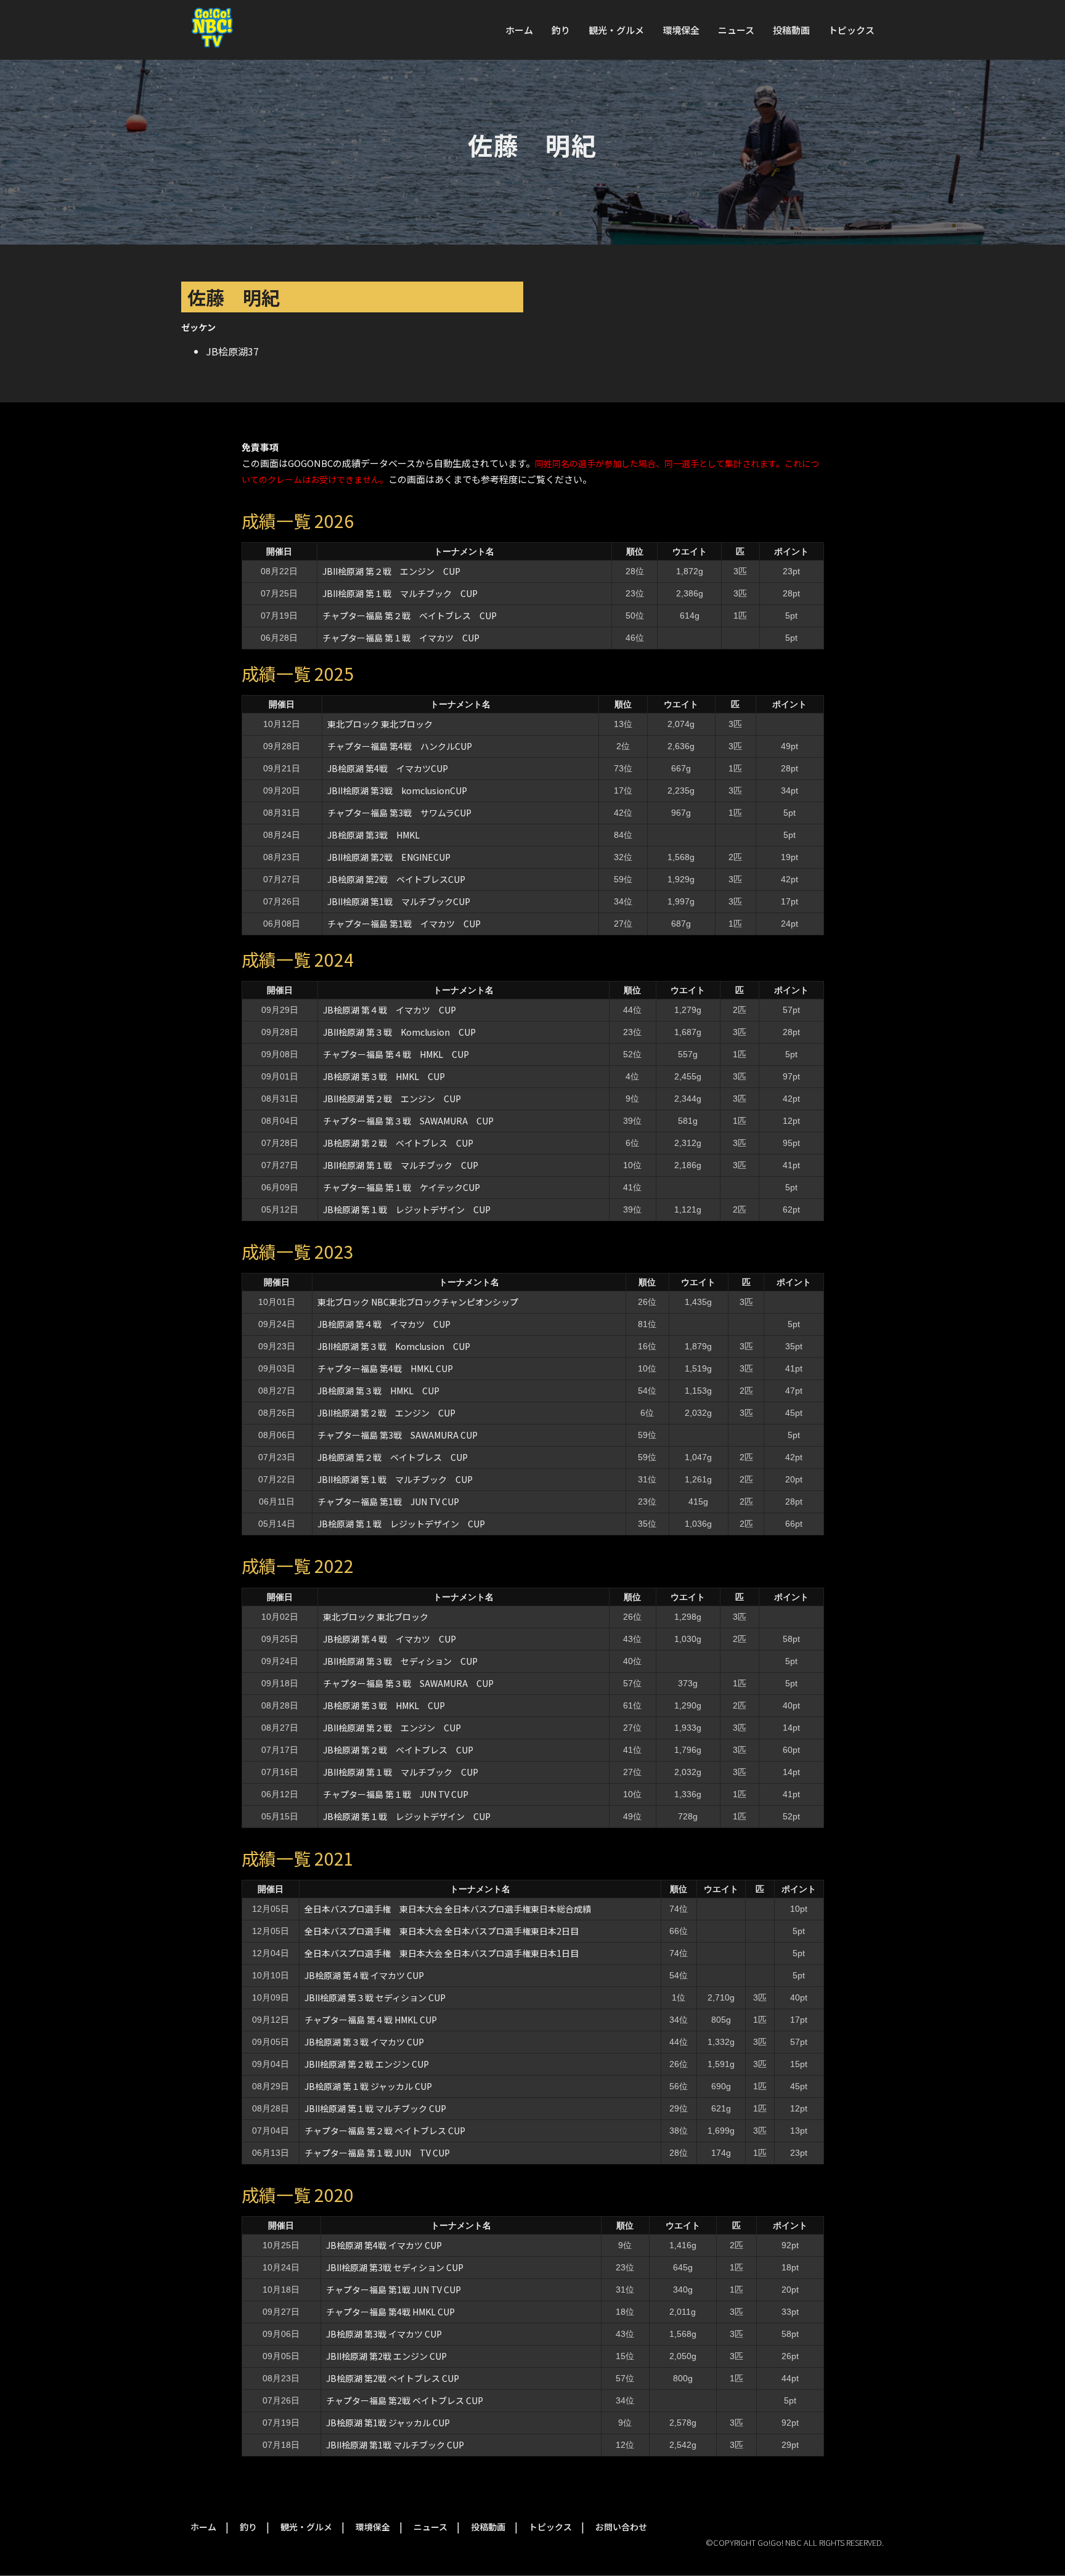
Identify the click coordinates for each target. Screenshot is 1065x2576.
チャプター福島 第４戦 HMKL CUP (396, 1054)
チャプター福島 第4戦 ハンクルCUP (400, 746)
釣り (561, 30)
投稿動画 (791, 30)
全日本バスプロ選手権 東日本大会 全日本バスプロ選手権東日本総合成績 (448, 1909)
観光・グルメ (616, 30)
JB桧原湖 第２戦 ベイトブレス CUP (398, 1143)
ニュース (736, 30)
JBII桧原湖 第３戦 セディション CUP (400, 1661)
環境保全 (681, 30)
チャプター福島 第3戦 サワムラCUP (399, 813)
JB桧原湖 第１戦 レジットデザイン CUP (407, 1209)
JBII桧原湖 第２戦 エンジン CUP (391, 571)
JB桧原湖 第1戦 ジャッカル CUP (388, 2423)
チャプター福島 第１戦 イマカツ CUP (401, 638)
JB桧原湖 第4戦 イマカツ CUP (384, 2245)
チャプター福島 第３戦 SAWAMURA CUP (408, 1121)
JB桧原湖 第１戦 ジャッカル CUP (368, 2086)
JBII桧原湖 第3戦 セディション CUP (395, 2267)
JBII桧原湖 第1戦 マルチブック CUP (395, 2445)
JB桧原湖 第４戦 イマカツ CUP (390, 1010)
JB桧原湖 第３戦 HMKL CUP (384, 1076)
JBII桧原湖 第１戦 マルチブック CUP (400, 593)
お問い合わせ (621, 2527)
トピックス (851, 30)
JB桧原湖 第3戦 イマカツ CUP (384, 2334)
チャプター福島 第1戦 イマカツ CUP (404, 924)
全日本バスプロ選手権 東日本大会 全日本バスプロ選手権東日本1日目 (442, 1953)
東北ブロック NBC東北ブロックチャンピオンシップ (418, 1302)
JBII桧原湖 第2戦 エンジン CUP (386, 2356)
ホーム (519, 30)
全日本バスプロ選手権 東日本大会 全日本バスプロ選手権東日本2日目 (442, 1931)
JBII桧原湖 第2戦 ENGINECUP (389, 857)
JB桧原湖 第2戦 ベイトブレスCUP (396, 879)
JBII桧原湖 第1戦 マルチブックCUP (399, 901)
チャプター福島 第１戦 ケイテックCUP (402, 1187)
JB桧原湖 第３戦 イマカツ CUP (364, 2042)
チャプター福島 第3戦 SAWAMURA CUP (398, 1435)
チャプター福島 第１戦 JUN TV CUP (396, 1794)
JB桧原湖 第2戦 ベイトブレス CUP (393, 2378)
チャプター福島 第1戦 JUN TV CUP (393, 1501)
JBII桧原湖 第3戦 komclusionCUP (397, 790)
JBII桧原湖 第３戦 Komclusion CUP (399, 1032)
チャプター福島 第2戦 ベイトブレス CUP (405, 2400)
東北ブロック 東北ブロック (380, 724)
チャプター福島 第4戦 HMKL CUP (385, 1368)
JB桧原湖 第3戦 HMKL (373, 835)
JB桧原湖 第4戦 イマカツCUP (388, 768)
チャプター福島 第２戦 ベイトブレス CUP (410, 616)
